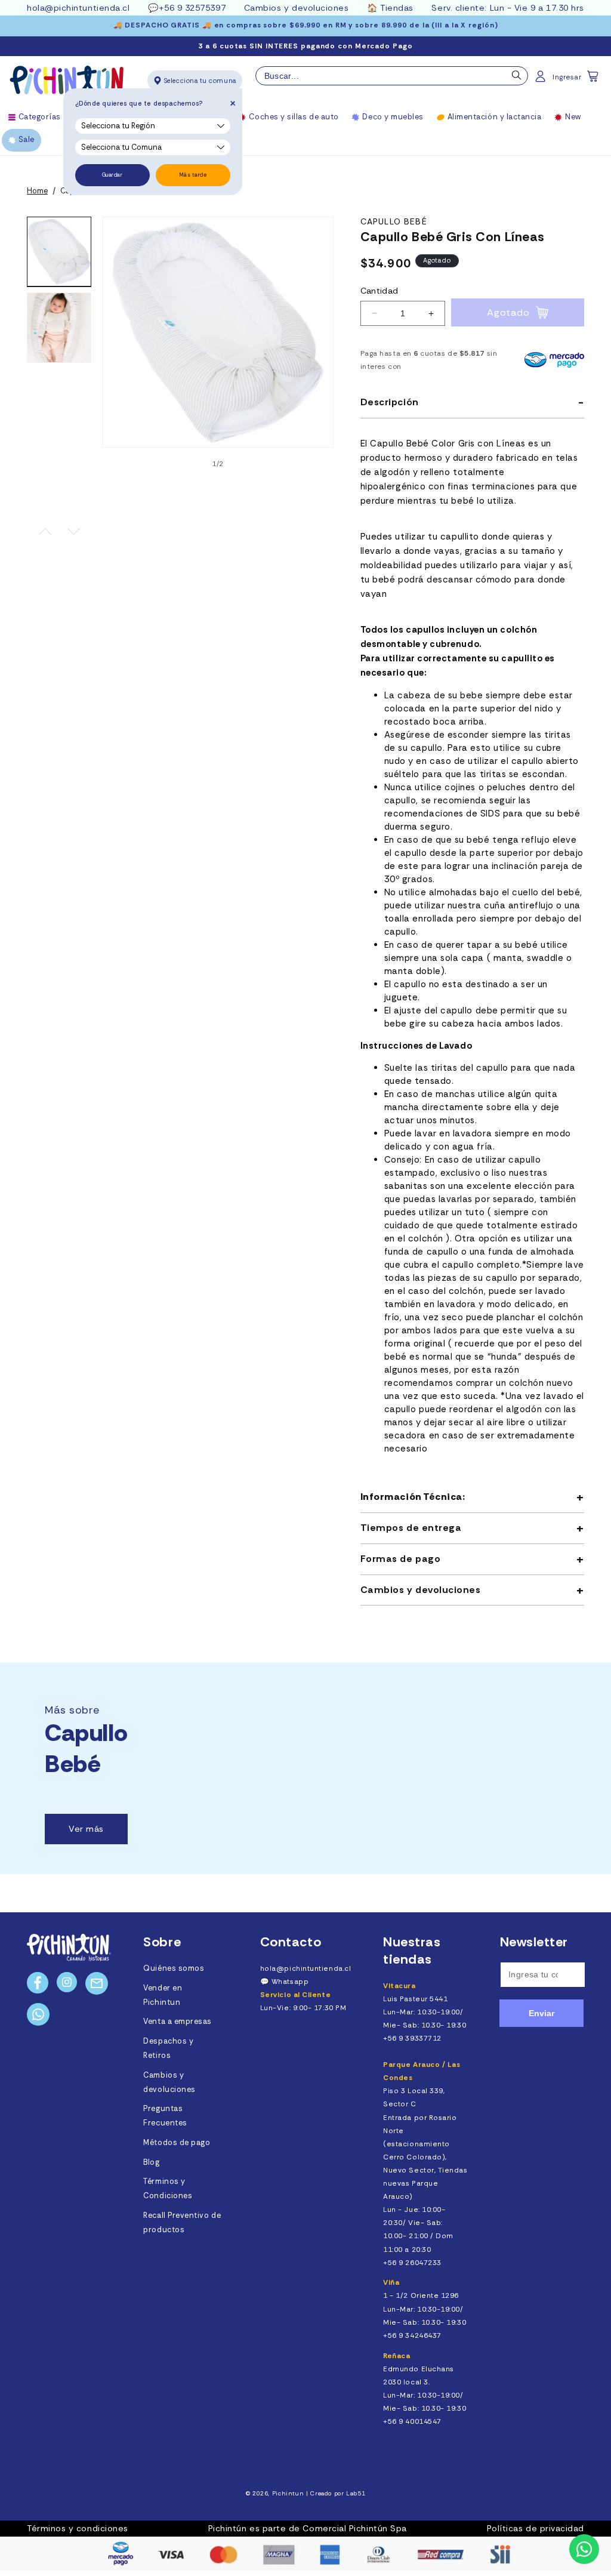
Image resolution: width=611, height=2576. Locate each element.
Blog (151, 2162)
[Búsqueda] (517, 78)
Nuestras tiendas (412, 1951)
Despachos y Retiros (168, 2048)
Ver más (86, 1829)
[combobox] (392, 76)
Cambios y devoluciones (297, 8)
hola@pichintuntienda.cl (78, 8)
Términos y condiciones (78, 2528)
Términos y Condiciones (168, 2189)
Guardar (112, 175)
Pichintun (288, 2493)
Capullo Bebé (394, 222)
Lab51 (356, 2493)
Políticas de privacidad (536, 2528)
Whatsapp (290, 1982)
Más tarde (193, 175)
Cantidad (379, 291)
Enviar (541, 2013)
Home (37, 191)
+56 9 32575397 (192, 8)
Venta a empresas (178, 2022)
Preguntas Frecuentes (165, 2116)
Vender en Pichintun (163, 1995)
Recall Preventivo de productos (182, 2223)
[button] (594, 80)
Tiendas (397, 8)
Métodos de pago (177, 2143)
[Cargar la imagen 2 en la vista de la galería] (59, 328)
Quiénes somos (174, 1968)
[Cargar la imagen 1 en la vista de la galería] (59, 252)
